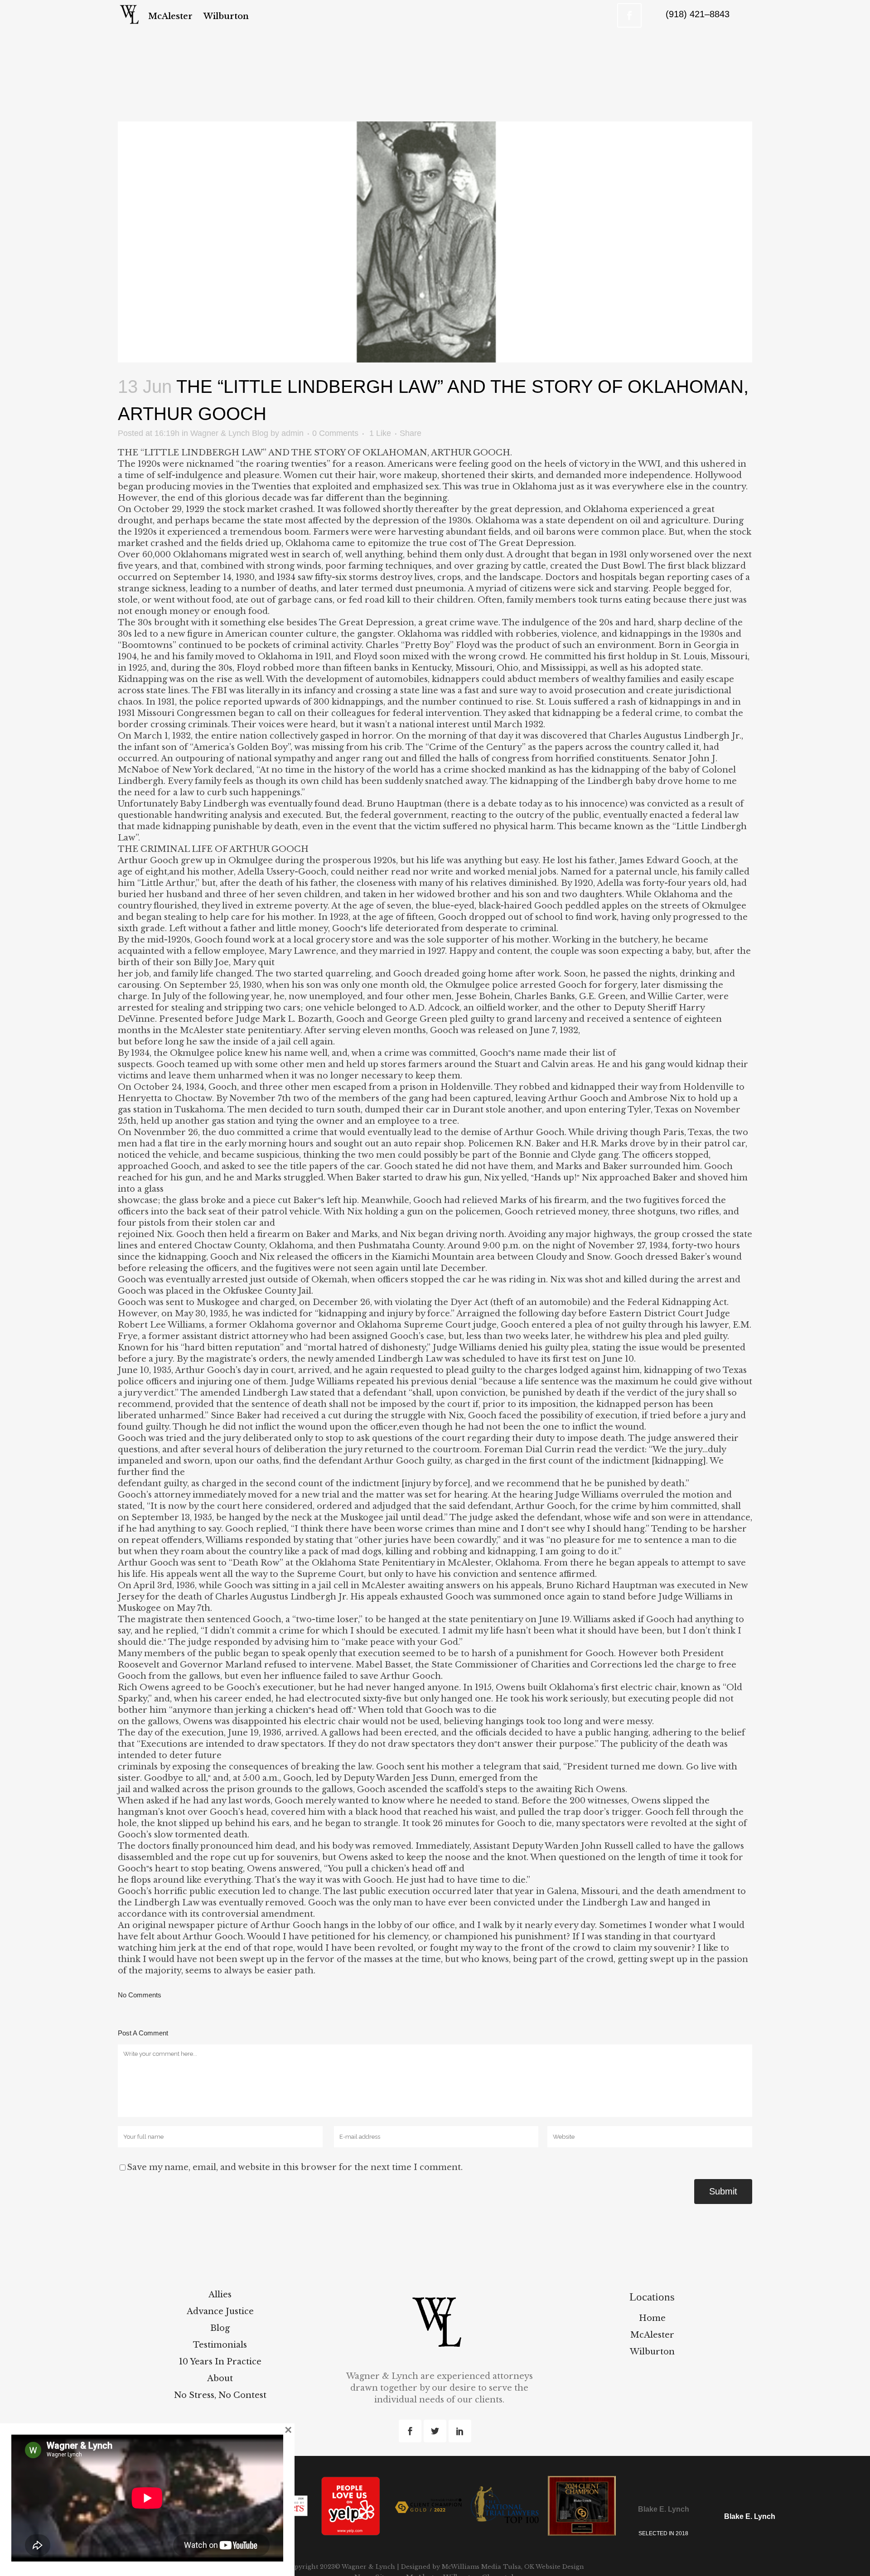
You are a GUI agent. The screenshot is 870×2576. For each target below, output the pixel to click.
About (220, 2378)
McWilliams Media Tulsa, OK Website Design (512, 2567)
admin (292, 433)
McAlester (652, 2335)
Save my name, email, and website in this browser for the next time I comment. (295, 2167)
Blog (220, 2328)
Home (652, 2318)
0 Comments (335, 433)
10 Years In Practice (220, 2362)
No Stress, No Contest (220, 2395)
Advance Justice (220, 2311)
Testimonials (220, 2345)
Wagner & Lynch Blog (229, 433)
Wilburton (652, 2352)
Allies (220, 2295)
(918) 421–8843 (698, 14)
